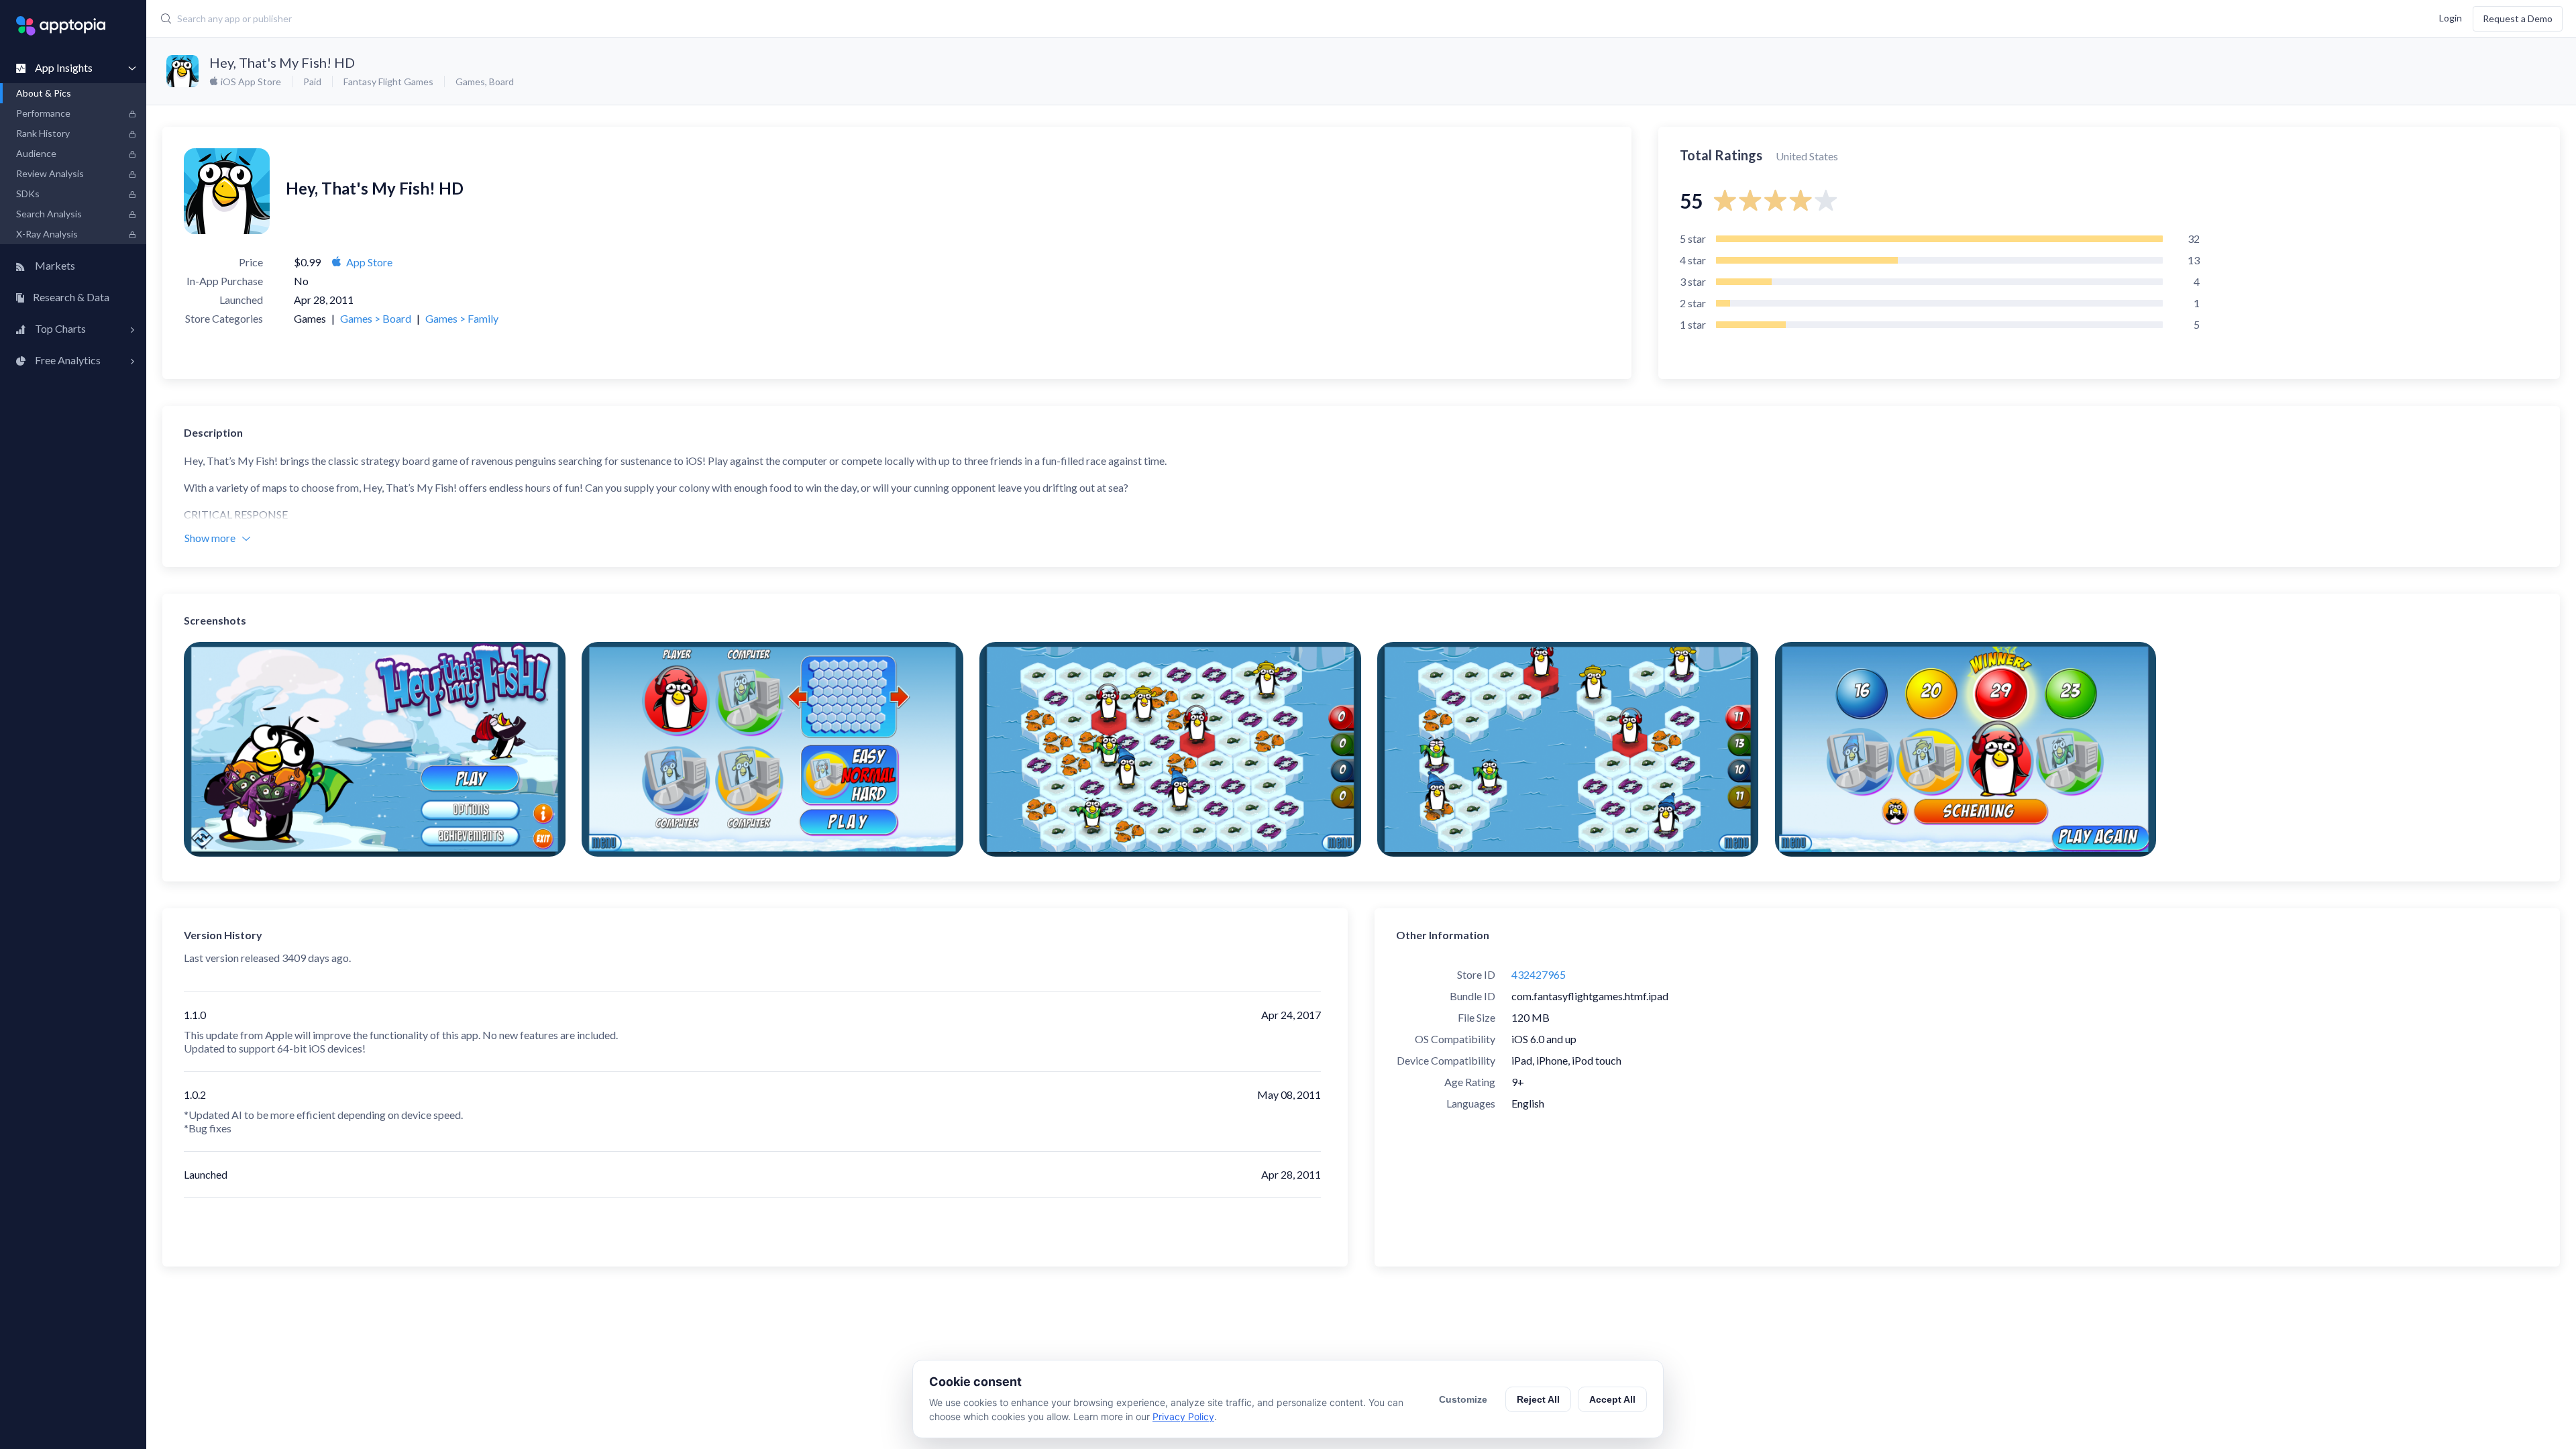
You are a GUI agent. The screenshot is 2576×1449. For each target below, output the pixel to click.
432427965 (1539, 974)
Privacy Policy (1183, 1416)
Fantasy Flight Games (388, 82)
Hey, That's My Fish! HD (282, 62)
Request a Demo (2518, 18)
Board (501, 82)
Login (2451, 17)
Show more (210, 538)
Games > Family (462, 318)
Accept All (1612, 1399)
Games (470, 82)
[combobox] (967, 19)
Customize (1463, 1399)
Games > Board (376, 318)
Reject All (1538, 1399)
